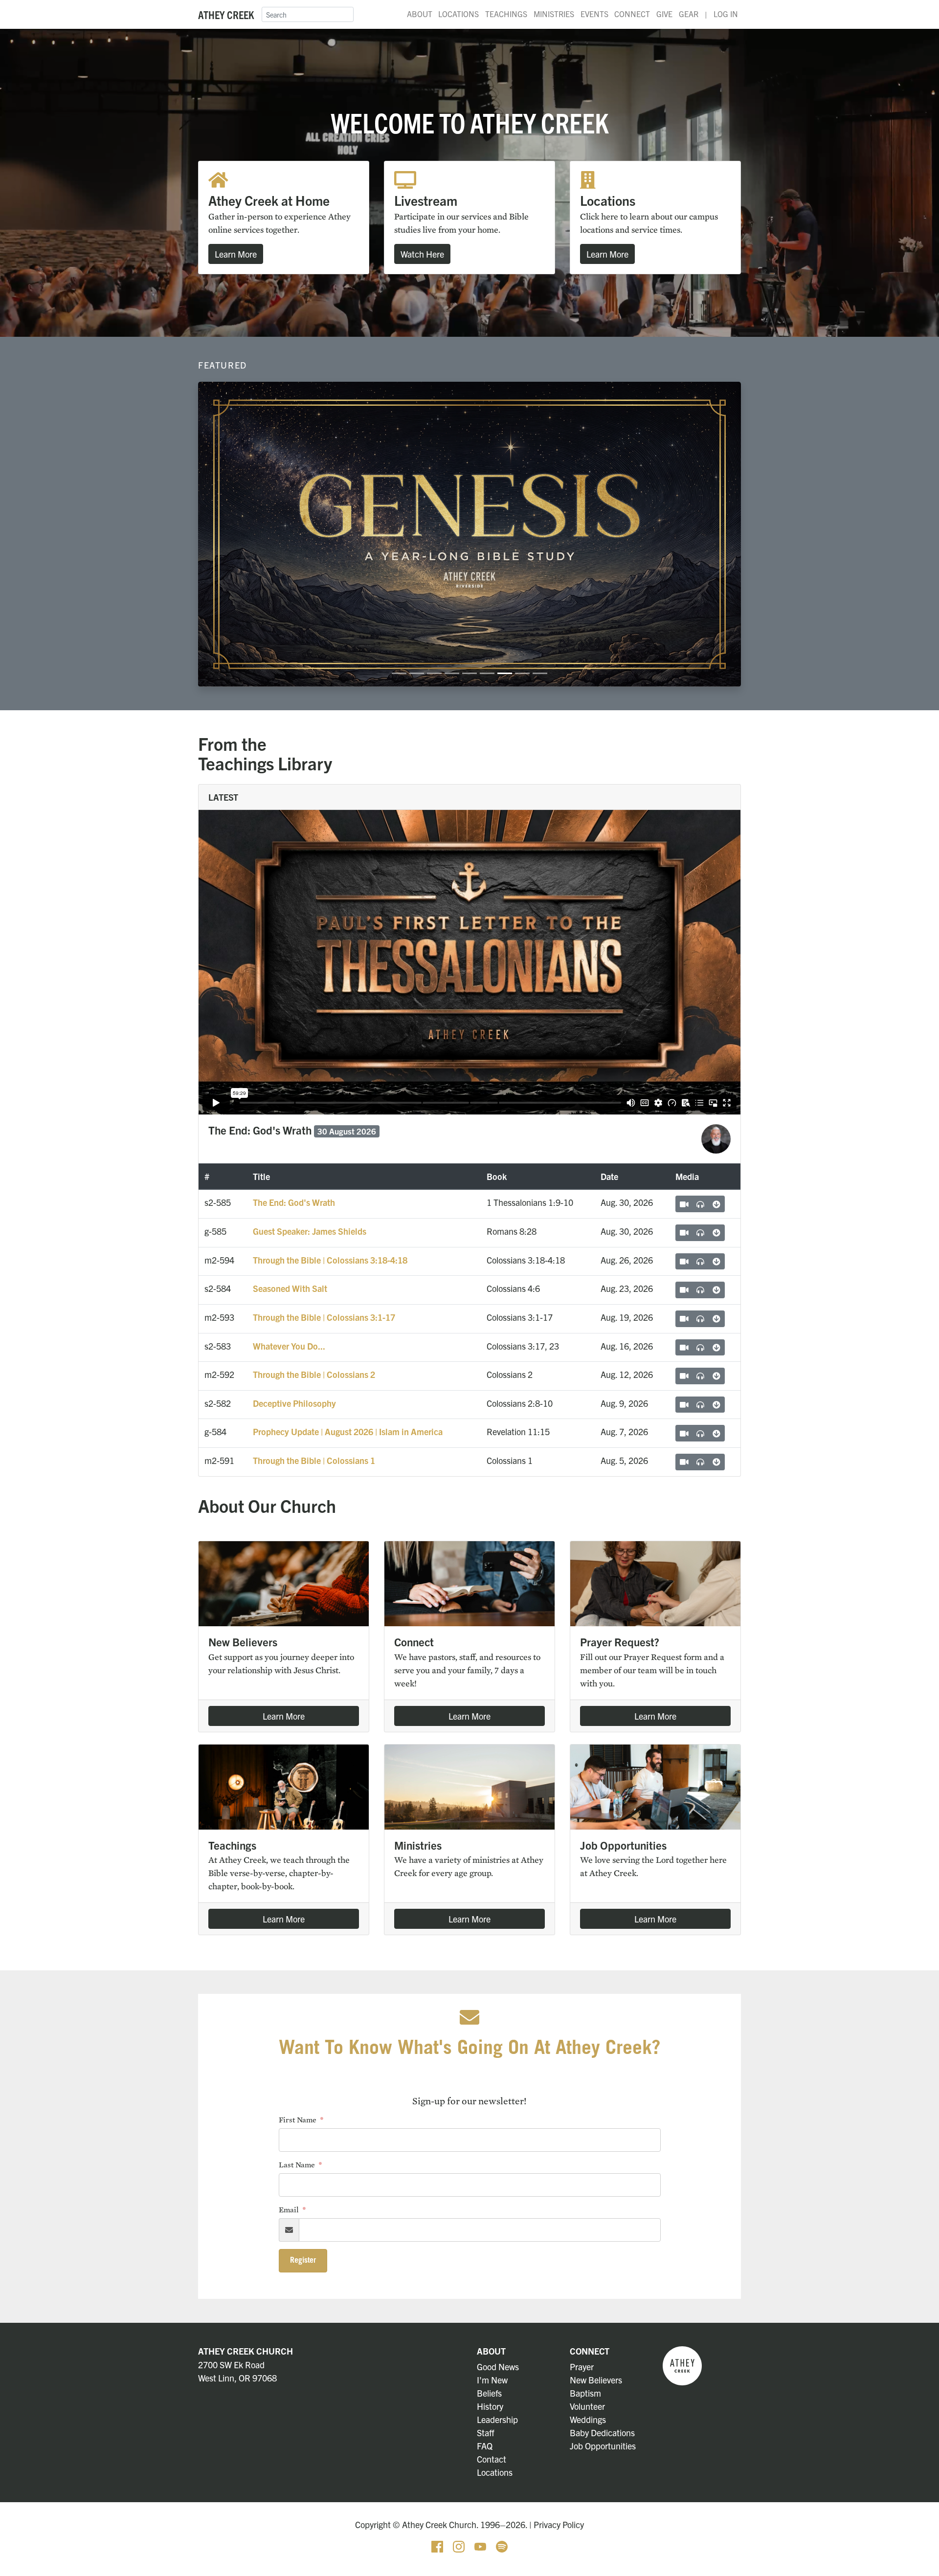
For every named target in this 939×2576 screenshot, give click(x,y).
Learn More (236, 254)
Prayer (582, 2367)
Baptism (585, 2393)
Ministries (554, 14)
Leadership (497, 2419)
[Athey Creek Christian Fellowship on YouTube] (481, 2545)
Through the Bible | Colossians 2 (314, 1374)
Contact (492, 2459)
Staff (486, 2433)
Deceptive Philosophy (294, 1403)
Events (594, 14)
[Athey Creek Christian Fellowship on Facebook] (438, 2545)
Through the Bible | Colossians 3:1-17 (324, 1317)
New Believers (596, 2380)
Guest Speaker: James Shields (310, 1231)
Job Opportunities (603, 2446)
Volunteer (587, 2406)
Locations (458, 14)
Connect (632, 14)
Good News (498, 2367)
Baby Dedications (602, 2433)
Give (664, 14)
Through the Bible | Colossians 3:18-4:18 (330, 1260)
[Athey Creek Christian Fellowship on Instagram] (460, 2545)
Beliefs (489, 2393)
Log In (726, 14)
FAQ (485, 2446)
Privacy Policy (559, 2524)
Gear (689, 14)
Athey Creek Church (246, 2351)
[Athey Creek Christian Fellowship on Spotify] (502, 2545)
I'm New (492, 2380)
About (420, 14)
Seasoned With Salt (290, 1288)
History (490, 2406)
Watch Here (422, 254)
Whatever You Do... (289, 1346)
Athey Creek (226, 14)
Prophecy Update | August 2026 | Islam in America (348, 1431)
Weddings (588, 2419)
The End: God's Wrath (294, 1202)
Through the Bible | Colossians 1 (314, 1460)
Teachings (506, 14)
